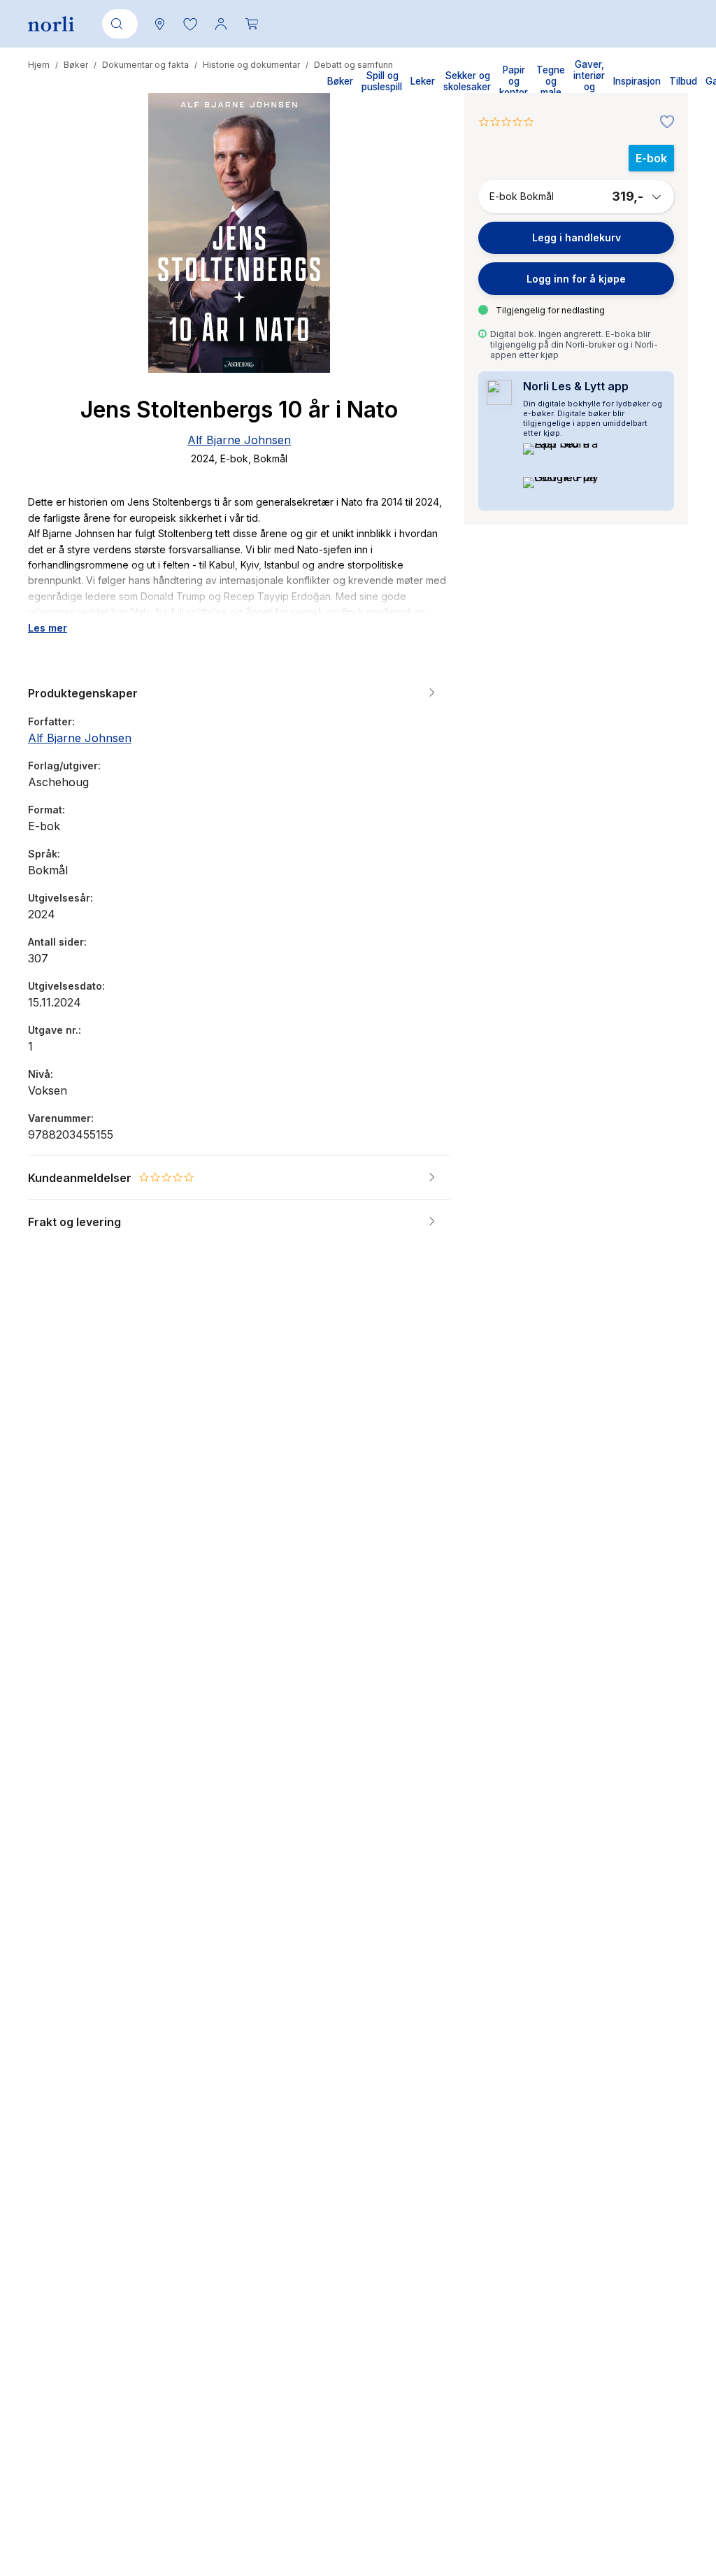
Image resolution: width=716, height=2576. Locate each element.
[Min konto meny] (221, 24)
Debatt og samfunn (353, 65)
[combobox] (117, 24)
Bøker (76, 65)
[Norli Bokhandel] (51, 24)
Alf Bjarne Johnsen (239, 440)
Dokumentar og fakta (145, 65)
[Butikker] (159, 24)
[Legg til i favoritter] (664, 122)
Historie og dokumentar (251, 65)
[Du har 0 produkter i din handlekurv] (252, 24)
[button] (190, 24)
